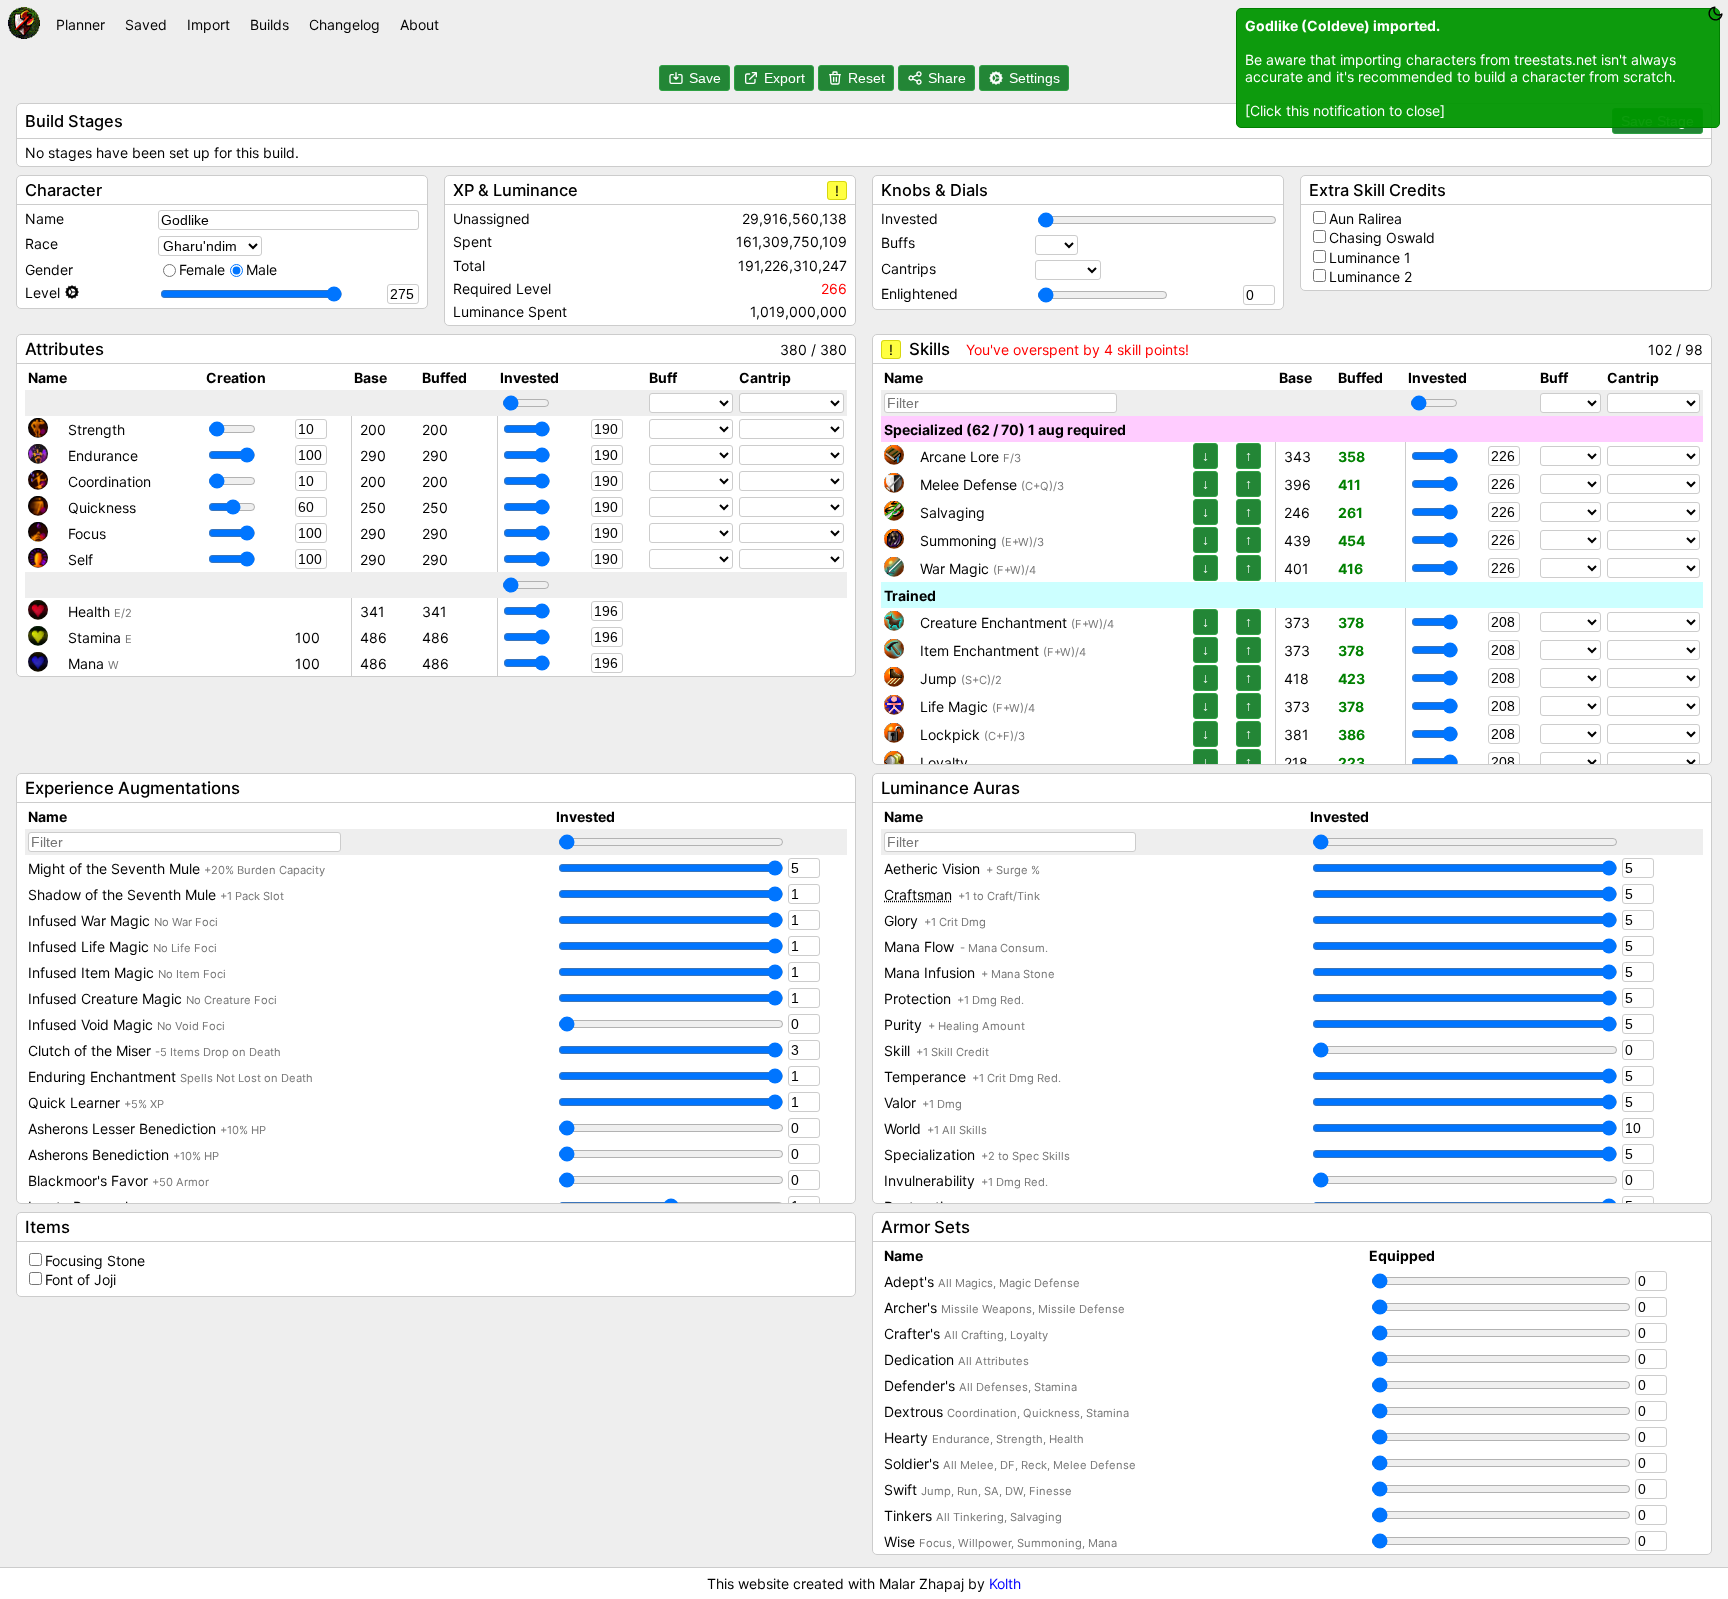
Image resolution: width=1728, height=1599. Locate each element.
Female (202, 269)
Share (947, 78)
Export (784, 78)
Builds (269, 24)
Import (208, 24)
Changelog (344, 24)
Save (705, 78)
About (419, 24)
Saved (146, 24)
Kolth (1005, 1583)
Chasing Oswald (1382, 237)
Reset (866, 78)
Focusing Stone (95, 1260)
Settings (1034, 78)
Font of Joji (80, 1279)
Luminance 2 (1370, 276)
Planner (80, 24)
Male (261, 269)
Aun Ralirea (1365, 218)
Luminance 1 (1370, 257)
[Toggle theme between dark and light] (1715, 13)
